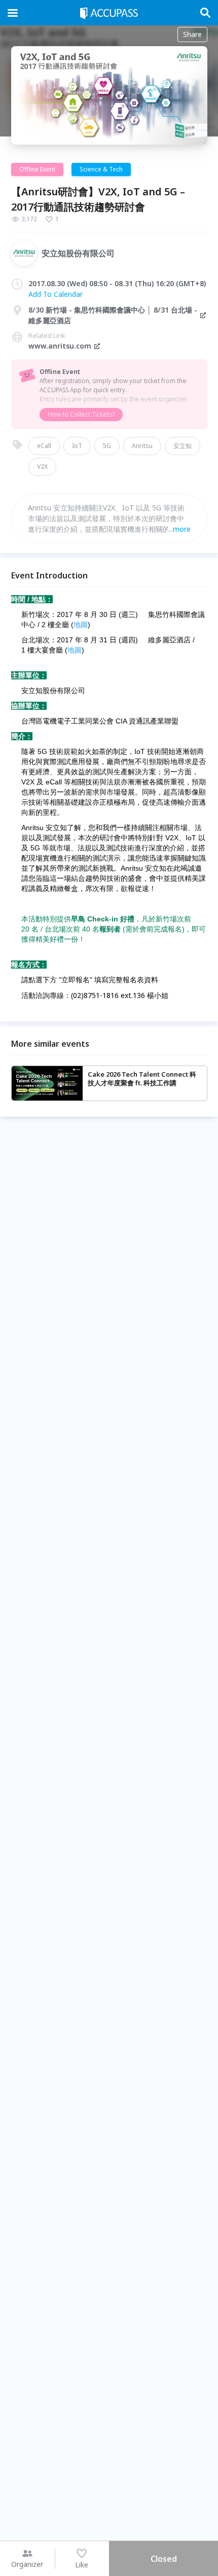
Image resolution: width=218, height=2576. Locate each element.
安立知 (183, 446)
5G (107, 446)
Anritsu (142, 446)
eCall (44, 446)
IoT (77, 446)
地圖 (81, 625)
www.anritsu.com (60, 346)
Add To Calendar (56, 294)
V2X (42, 467)
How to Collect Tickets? (81, 414)
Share (192, 34)
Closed (164, 2559)
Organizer (27, 2564)
